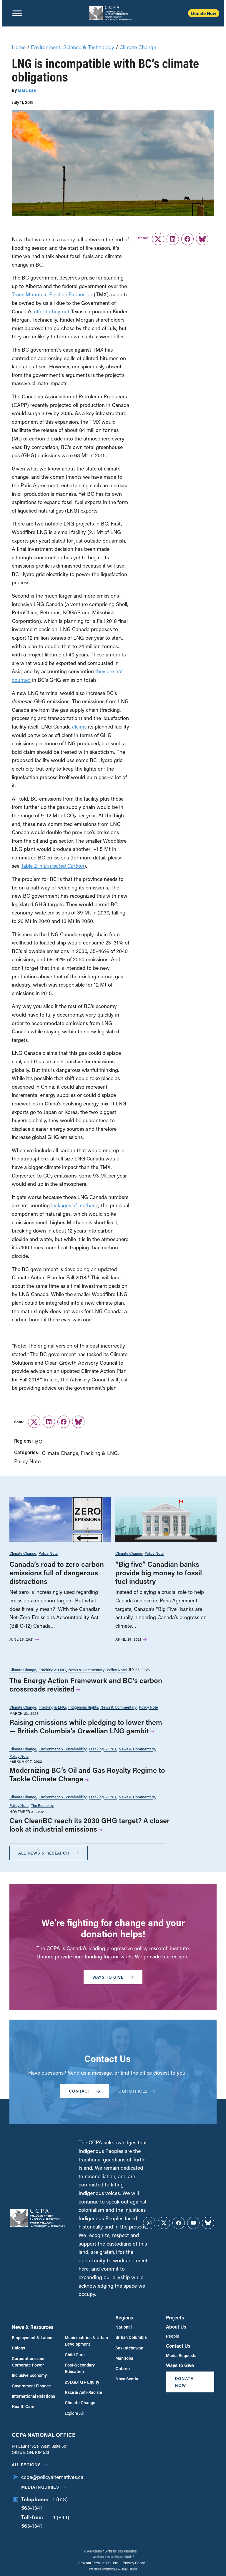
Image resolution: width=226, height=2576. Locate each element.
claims (79, 726)
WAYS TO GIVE (108, 1977)
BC (39, 1441)
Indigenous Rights (83, 1707)
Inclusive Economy (29, 2375)
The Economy (42, 1805)
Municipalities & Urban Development (86, 2341)
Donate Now (204, 13)
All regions (26, 2465)
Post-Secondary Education (80, 2368)
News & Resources (33, 2327)
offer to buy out (52, 311)
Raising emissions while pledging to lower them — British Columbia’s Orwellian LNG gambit (86, 1726)
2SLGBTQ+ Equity (82, 2382)
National (124, 2327)
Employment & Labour (33, 2338)
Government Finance (31, 2386)
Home (19, 47)
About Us (176, 2327)
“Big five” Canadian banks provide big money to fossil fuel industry (159, 1573)
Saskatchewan (129, 2348)
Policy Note (27, 1461)
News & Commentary (86, 1670)
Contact (80, 2091)
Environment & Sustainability (63, 1749)
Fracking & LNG (99, 1453)
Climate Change (138, 47)
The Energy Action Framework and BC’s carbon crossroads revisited (86, 1684)
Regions (124, 2318)
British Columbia (131, 2337)
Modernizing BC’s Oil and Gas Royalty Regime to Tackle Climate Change (87, 1774)
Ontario (123, 2368)
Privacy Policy (134, 2563)
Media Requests (181, 2355)
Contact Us (178, 2346)
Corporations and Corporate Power (28, 2362)
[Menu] (17, 13)
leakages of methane (75, 1205)
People (173, 2336)
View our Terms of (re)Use (98, 2563)
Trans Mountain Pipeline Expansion (52, 294)
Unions (18, 2348)
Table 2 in (53, 866)
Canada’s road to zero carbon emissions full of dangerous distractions (57, 1573)
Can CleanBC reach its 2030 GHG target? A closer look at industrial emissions (89, 1825)
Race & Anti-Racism (83, 2392)
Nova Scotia (127, 2379)
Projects (175, 2318)
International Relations (33, 2396)
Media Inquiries (40, 2487)
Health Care (23, 2406)
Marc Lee (27, 90)
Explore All (74, 2413)
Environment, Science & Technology (73, 47)
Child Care (75, 2355)
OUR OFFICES (133, 2091)
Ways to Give (180, 2365)
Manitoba (124, 2358)
